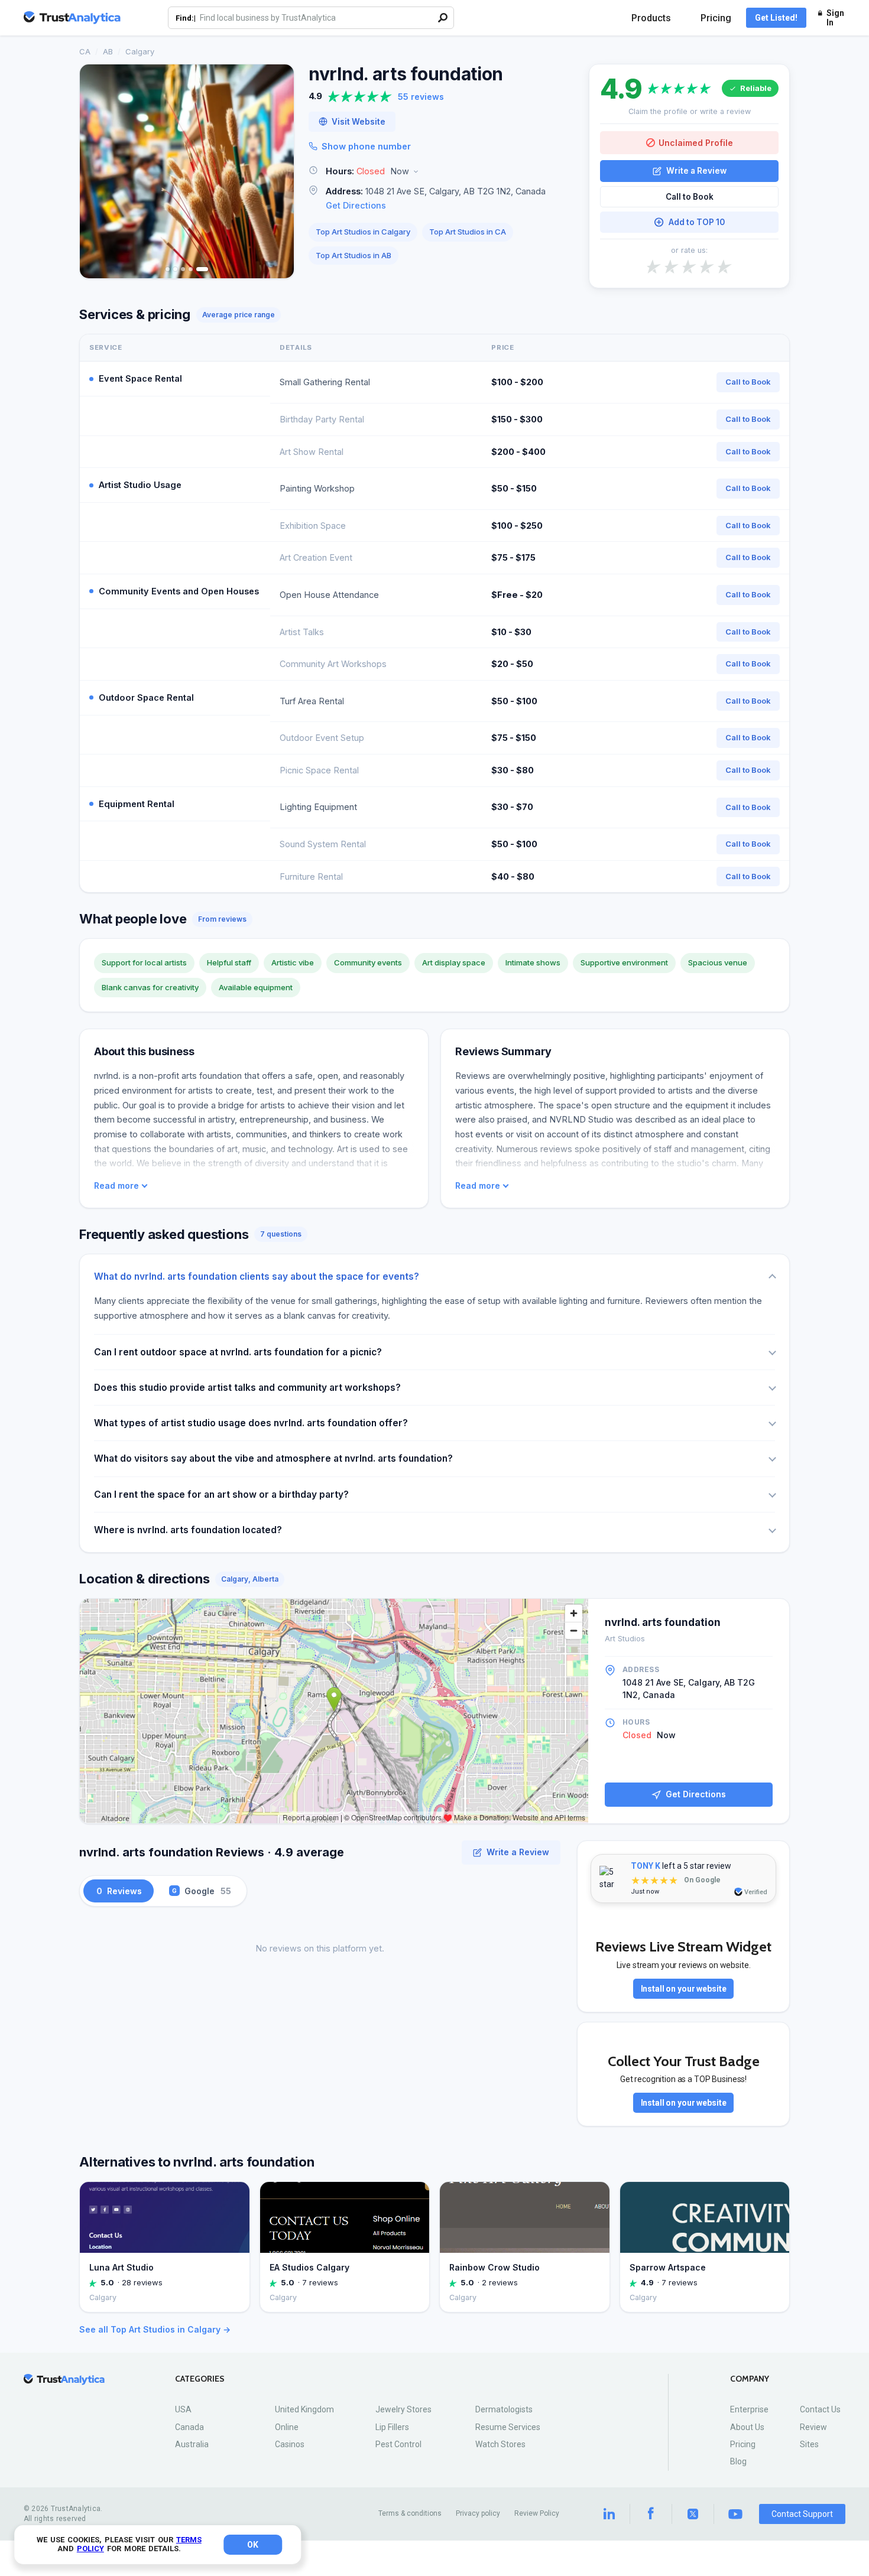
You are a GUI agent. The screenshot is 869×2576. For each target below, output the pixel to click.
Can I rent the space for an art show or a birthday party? (221, 1494)
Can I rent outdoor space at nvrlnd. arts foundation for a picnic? (238, 1352)
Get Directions (356, 205)
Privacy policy (478, 2513)
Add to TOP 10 (697, 222)
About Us (747, 2427)
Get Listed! (776, 18)
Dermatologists (504, 2409)
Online (287, 2427)
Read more (116, 1186)
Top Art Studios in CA (468, 232)
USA (183, 2409)
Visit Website (359, 122)
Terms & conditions (410, 2513)
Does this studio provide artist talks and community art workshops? (247, 1388)
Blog (738, 2461)
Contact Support (802, 2514)
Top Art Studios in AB (354, 255)
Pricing (716, 18)
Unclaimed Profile (696, 143)
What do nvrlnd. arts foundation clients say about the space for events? (257, 1276)
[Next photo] (277, 171)
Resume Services (508, 2427)
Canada (189, 2427)
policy (90, 2549)
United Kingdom (304, 2409)
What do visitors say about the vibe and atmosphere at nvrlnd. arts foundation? (273, 1458)
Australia (192, 2444)
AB (108, 51)
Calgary (140, 51)
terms (189, 2540)
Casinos (290, 2444)
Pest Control (398, 2444)
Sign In (835, 18)
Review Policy (537, 2513)
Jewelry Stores (403, 2409)
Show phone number (366, 146)
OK (253, 2545)
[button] (442, 172)
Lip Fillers (392, 2427)
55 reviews (421, 97)
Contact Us (820, 2409)
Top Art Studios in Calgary (363, 232)
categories (200, 2379)
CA (85, 51)
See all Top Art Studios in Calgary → (155, 2329)
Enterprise (749, 2409)
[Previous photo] (96, 171)
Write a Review (696, 171)
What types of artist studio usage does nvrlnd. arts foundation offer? (251, 1423)
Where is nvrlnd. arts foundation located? (188, 1530)
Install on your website (684, 1989)
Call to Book (690, 197)
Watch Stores (500, 2444)
